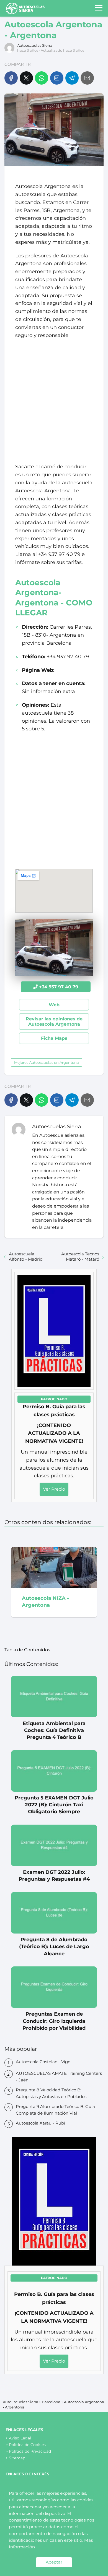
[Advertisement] (54, 401)
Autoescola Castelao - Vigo (43, 2062)
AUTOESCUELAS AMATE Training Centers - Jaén (59, 2077)
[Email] (87, 78)
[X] (26, 78)
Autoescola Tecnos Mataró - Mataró (80, 1256)
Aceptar (54, 2562)
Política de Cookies (27, 2445)
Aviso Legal (20, 2438)
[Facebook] (11, 78)
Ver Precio (54, 1489)
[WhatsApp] (42, 78)
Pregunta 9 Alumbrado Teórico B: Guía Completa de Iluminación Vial (55, 2110)
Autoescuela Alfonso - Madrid (26, 1256)
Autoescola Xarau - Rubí (40, 2123)
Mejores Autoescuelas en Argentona (47, 1062)
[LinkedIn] (57, 78)
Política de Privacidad (30, 2451)
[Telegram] (72, 78)
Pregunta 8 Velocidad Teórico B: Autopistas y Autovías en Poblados (51, 2093)
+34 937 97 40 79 (59, 987)
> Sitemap (15, 2458)
